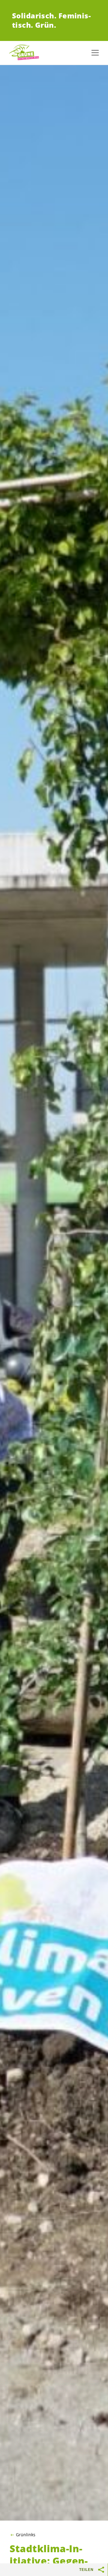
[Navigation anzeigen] (95, 53)
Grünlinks (26, 2535)
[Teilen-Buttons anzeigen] (101, 2570)
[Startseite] (24, 53)
